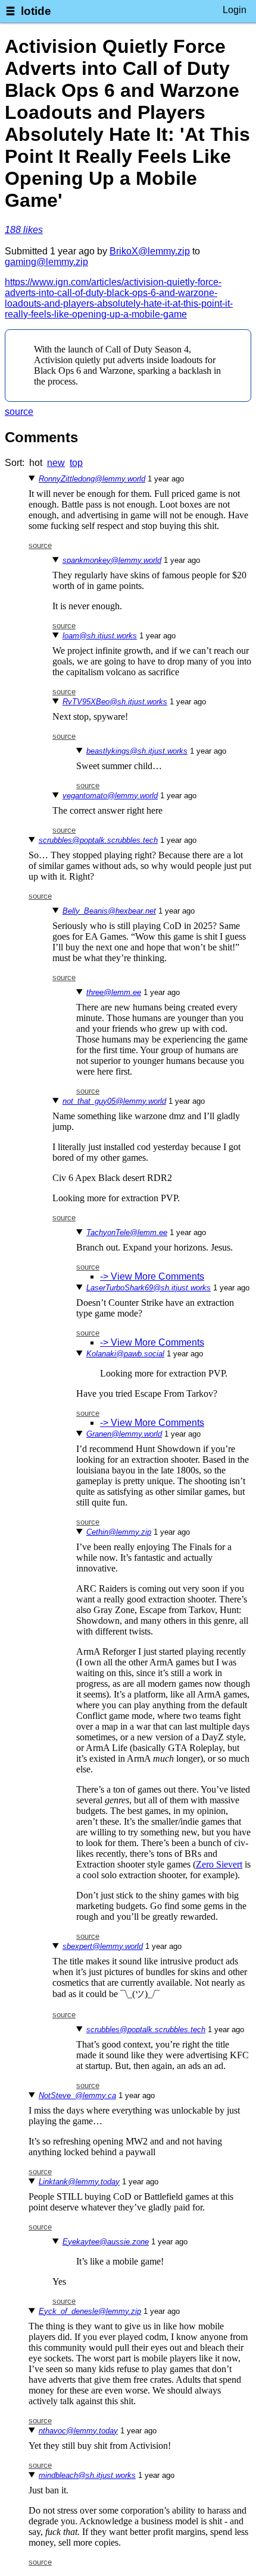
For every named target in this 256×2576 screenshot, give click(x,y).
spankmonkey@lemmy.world (112, 560)
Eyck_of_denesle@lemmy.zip (90, 2311)
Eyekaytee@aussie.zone (106, 2242)
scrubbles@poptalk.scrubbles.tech (98, 840)
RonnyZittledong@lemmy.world (92, 479)
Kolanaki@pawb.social (125, 1354)
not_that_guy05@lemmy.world (114, 1101)
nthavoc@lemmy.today (78, 2431)
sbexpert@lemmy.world (103, 1946)
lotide (36, 11)
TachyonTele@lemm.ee (127, 1232)
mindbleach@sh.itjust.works (87, 2475)
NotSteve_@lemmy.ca (77, 2095)
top (76, 463)
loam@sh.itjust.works (100, 636)
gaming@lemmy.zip (46, 262)
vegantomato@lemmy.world (110, 796)
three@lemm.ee (114, 992)
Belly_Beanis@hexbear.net (109, 911)
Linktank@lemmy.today (79, 2182)
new (56, 463)
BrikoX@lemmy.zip (150, 251)
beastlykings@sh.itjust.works (137, 751)
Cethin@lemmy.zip (119, 1532)
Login (235, 10)
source (19, 412)
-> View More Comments (152, 1276)
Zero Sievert (219, 1864)
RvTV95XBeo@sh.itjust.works (115, 702)
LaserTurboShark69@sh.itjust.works (149, 1288)
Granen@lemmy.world (124, 1434)
